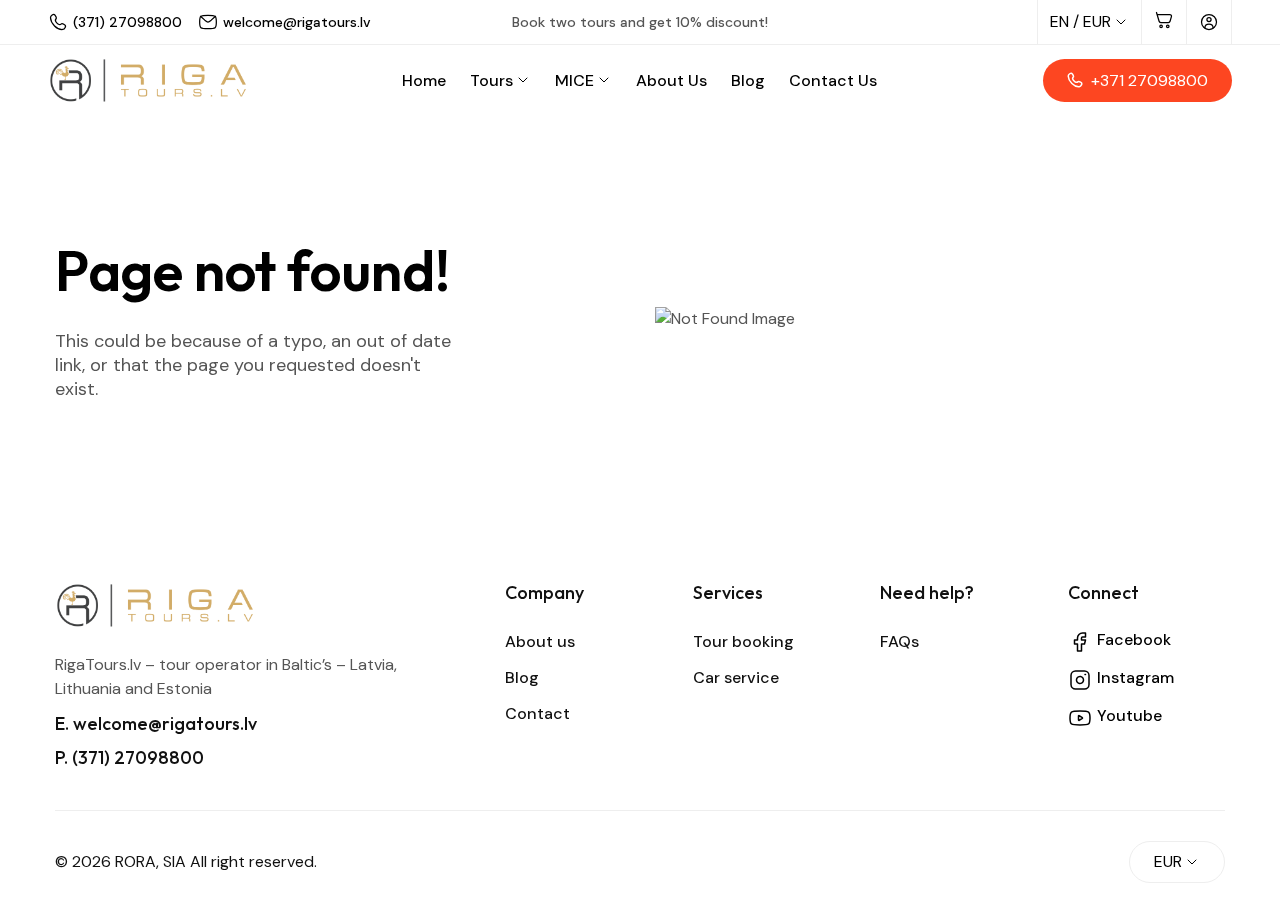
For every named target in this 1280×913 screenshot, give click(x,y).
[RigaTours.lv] (148, 80)
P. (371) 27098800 (129, 757)
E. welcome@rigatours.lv (156, 723)
